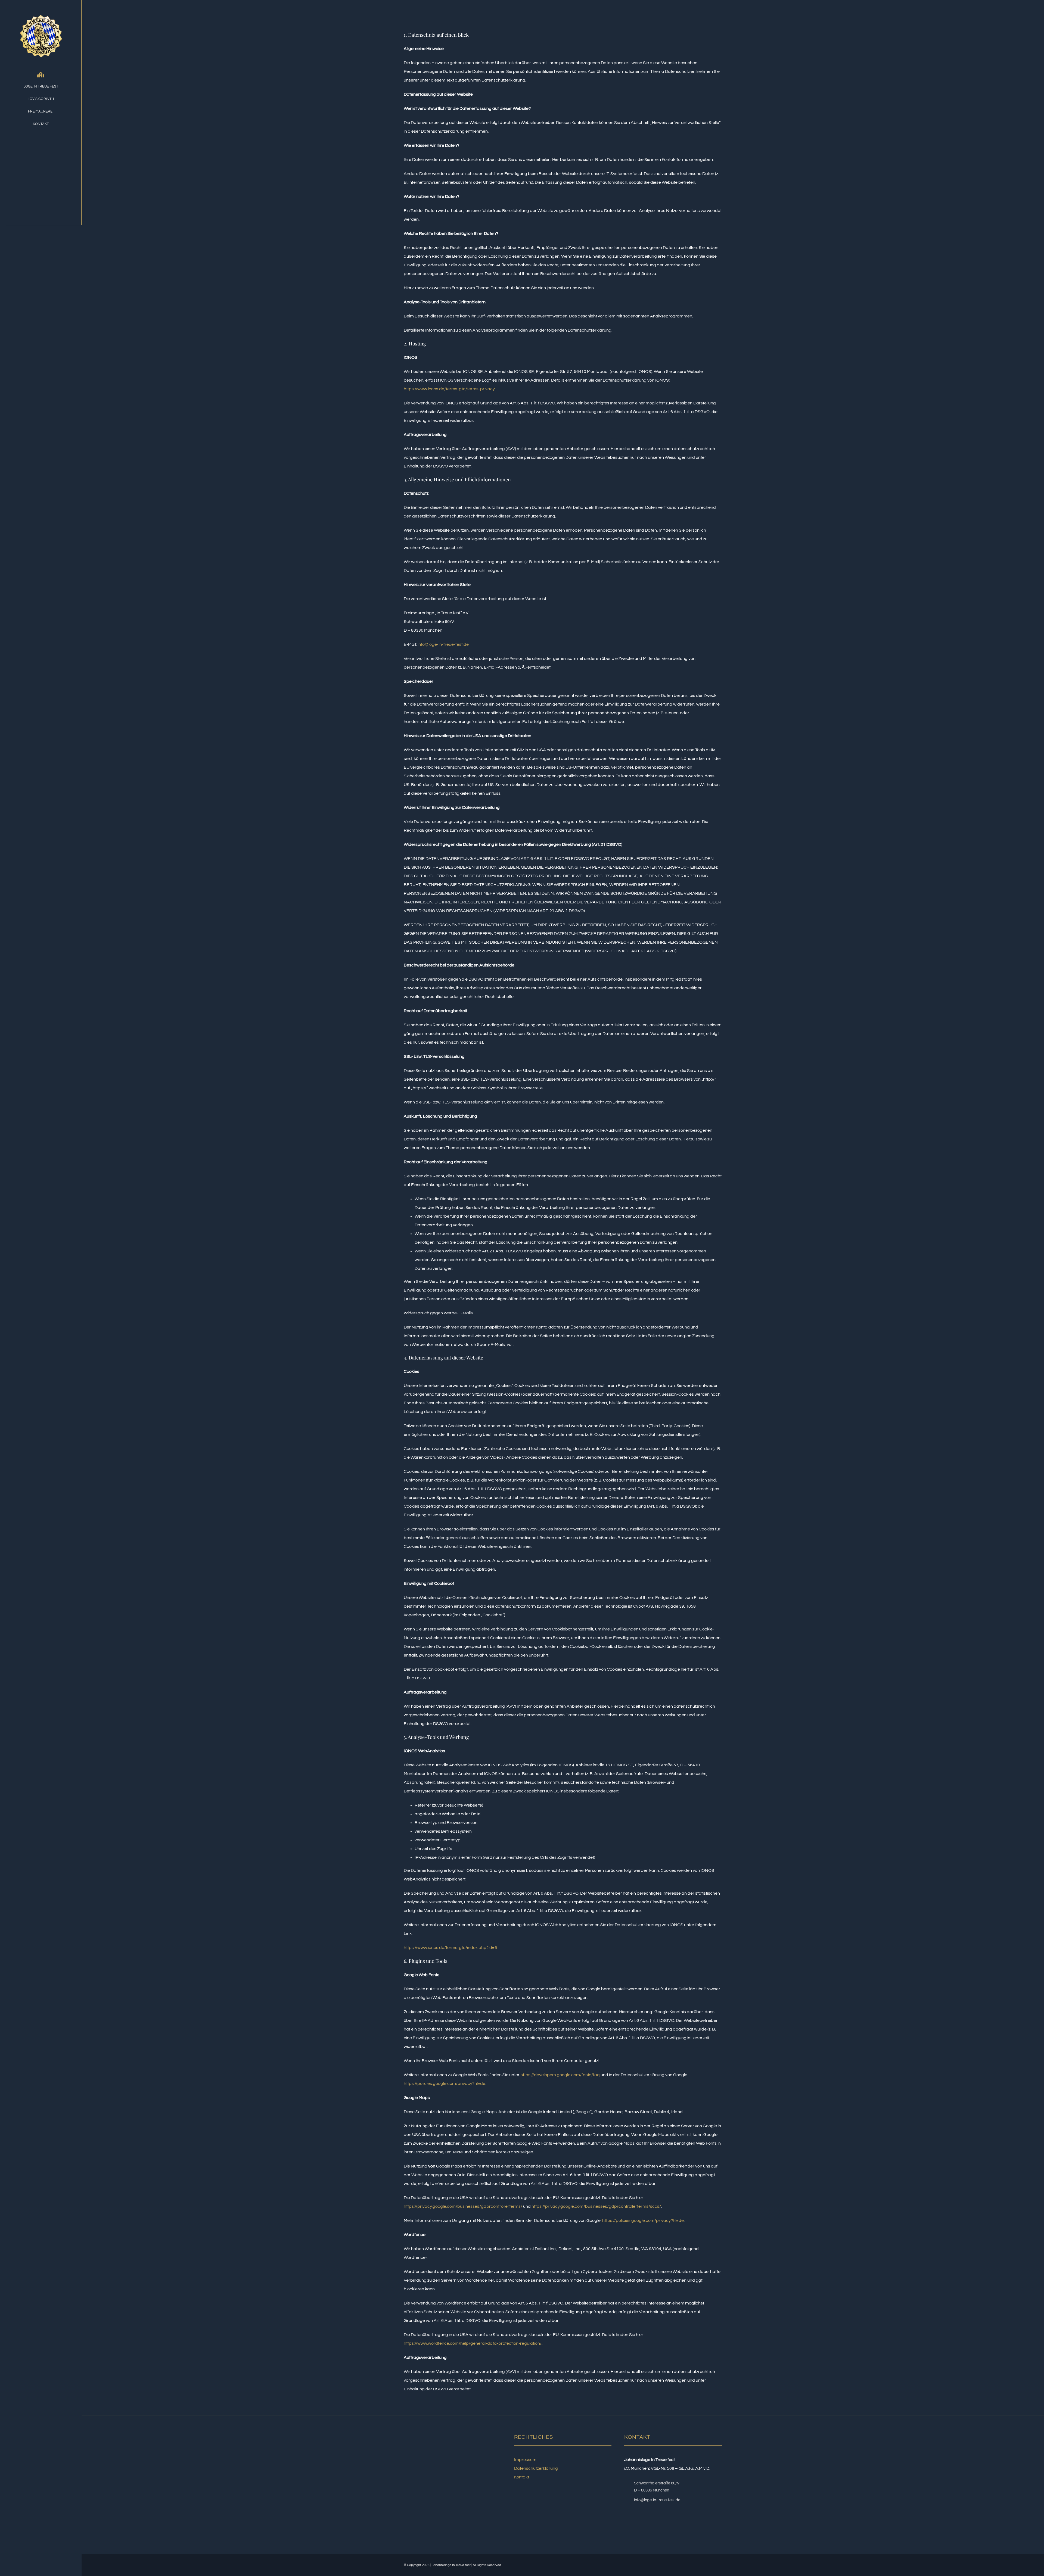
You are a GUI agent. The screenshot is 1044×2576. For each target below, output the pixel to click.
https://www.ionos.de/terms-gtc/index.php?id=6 (450, 1948)
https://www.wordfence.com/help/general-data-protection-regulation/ (473, 2343)
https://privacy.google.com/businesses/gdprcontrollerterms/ (463, 2206)
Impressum (525, 2460)
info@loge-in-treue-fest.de (443, 644)
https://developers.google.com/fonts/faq (560, 2075)
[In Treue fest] (41, 10)
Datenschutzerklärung (536, 2468)
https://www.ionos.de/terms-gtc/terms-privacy (449, 389)
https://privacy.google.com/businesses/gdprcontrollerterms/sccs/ (596, 2206)
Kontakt (522, 2477)
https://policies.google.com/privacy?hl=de (445, 2084)
